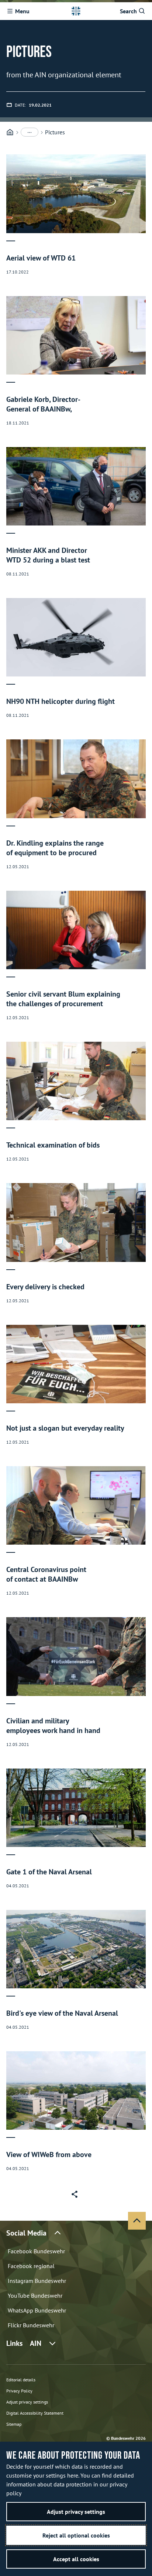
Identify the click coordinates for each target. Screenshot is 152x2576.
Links (24, 2343)
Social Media (26, 2233)
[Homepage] (10, 132)
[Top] (137, 2221)
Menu (22, 11)
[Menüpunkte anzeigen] (30, 132)
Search (128, 11)
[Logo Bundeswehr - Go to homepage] (76, 11)
